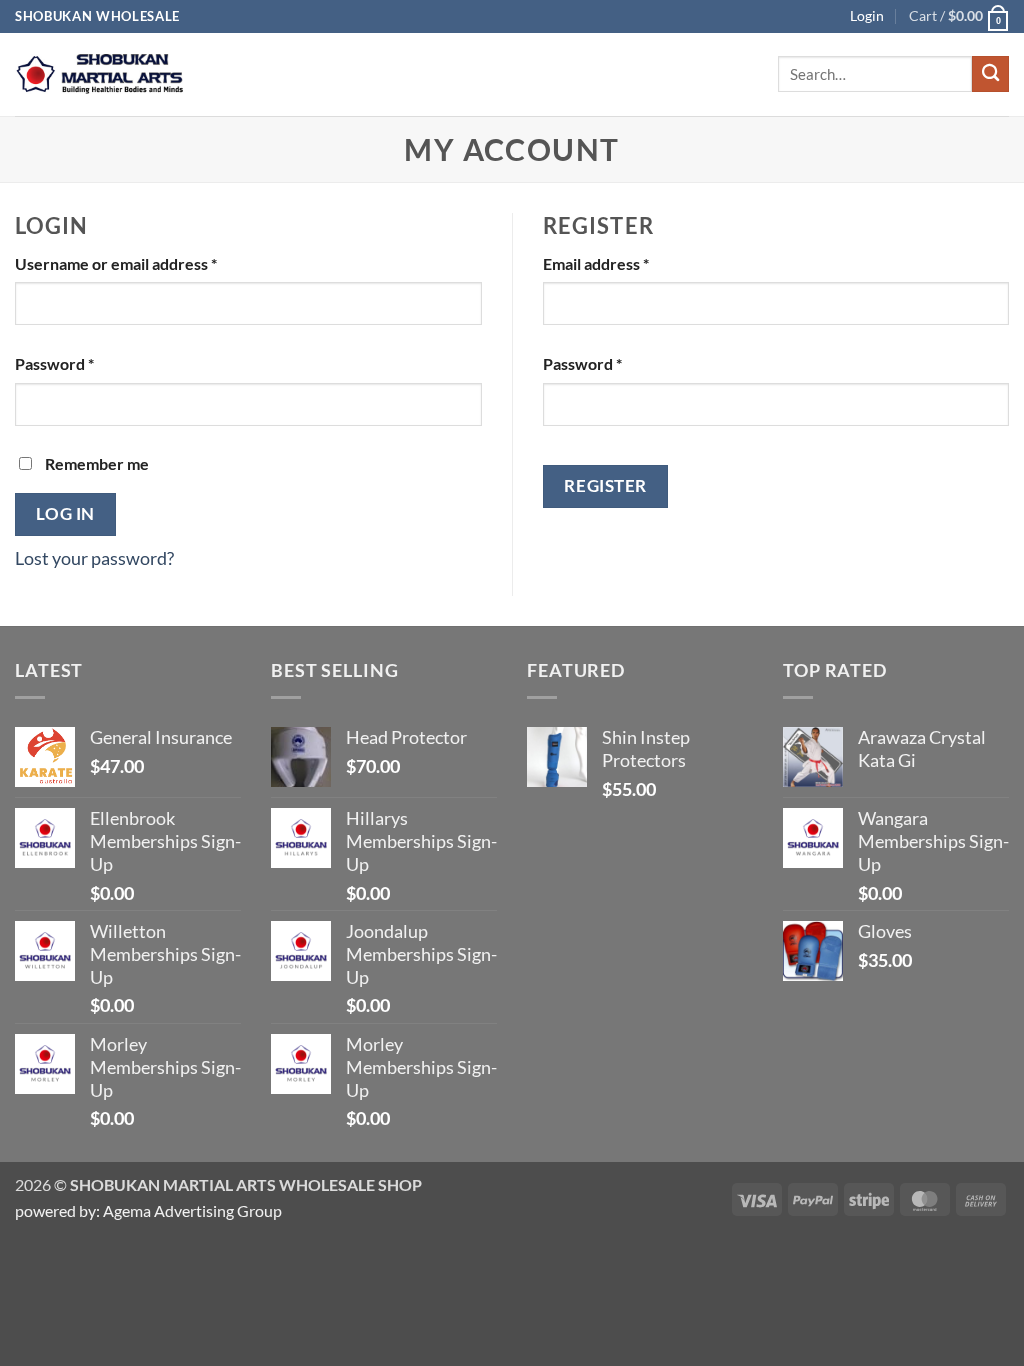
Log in (65, 513)
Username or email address (148, 263)
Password (87, 363)
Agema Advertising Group (191, 1210)
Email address (628, 263)
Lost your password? (94, 558)
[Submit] (990, 74)
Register (605, 485)
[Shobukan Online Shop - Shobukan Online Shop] (99, 74)
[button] (959, 16)
